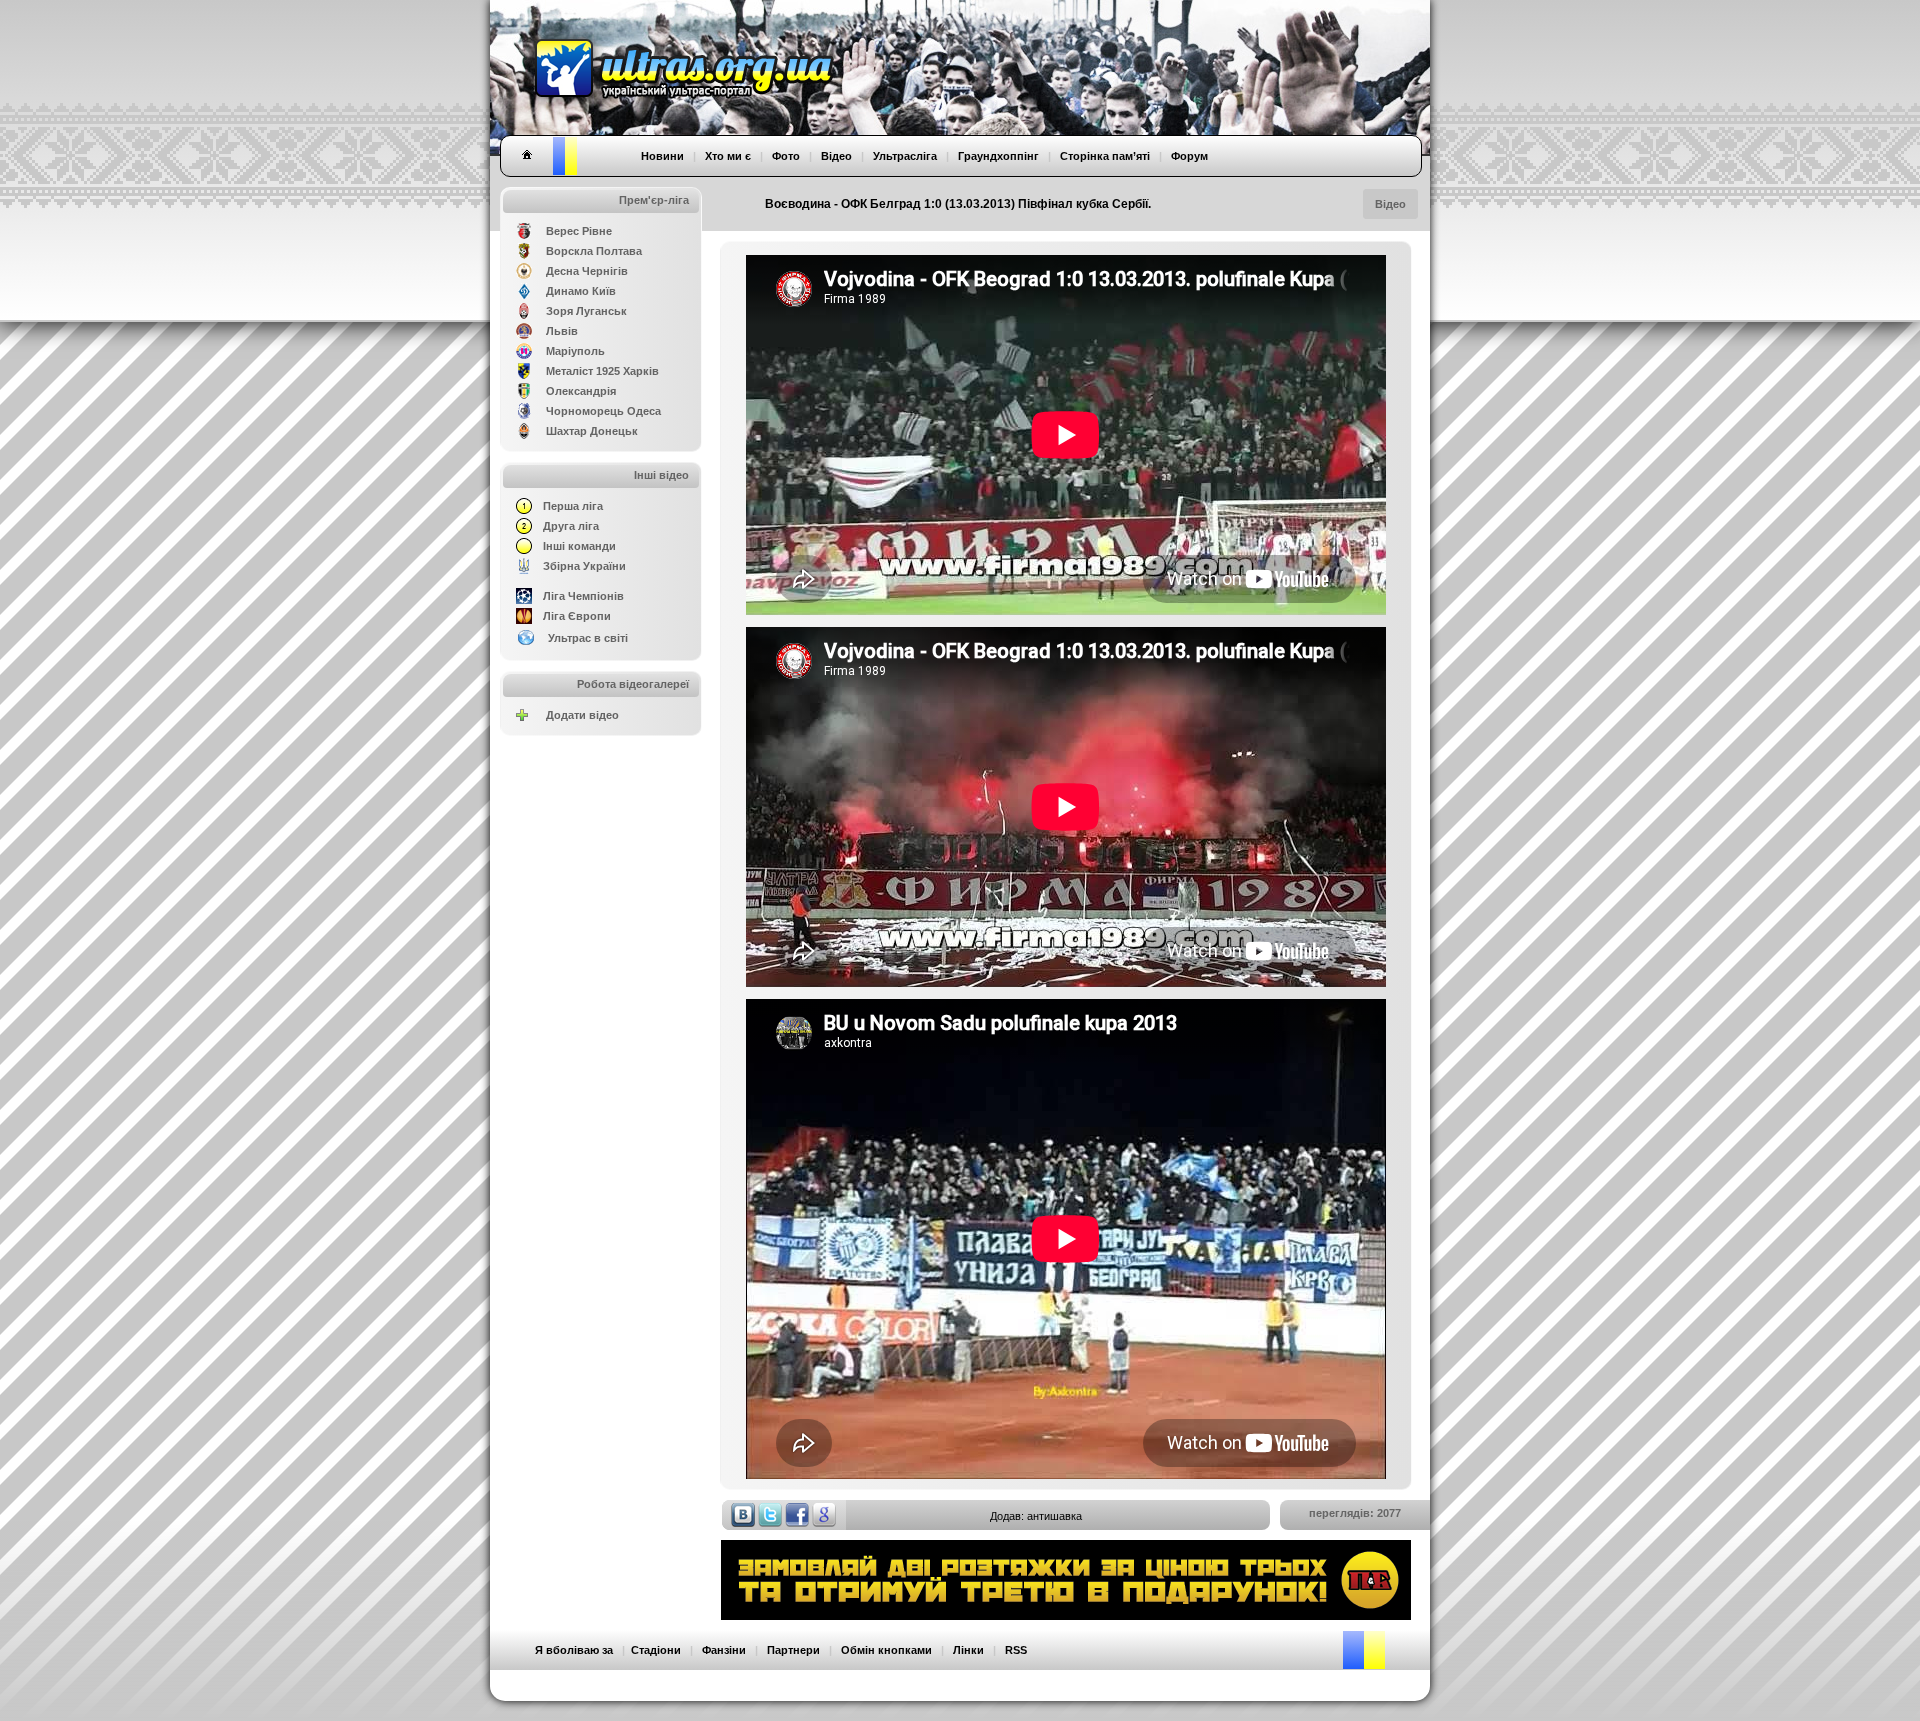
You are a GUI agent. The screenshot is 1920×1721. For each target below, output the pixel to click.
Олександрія (581, 391)
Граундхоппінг (998, 156)
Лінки (968, 1650)
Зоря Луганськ (586, 311)
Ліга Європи (577, 616)
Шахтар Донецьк (592, 431)
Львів (562, 331)
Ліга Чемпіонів (583, 596)
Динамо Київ (581, 291)
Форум (1189, 156)
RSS (1016, 1650)
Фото (786, 156)
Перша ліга (573, 506)
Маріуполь (575, 351)
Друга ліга (571, 526)
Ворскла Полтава (594, 251)
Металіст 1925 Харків (602, 371)
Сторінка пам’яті (1105, 156)
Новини (662, 156)
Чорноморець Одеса (603, 411)
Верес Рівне (579, 231)
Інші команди (579, 546)
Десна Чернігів (587, 271)
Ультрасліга (905, 156)
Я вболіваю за (574, 1650)
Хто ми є (728, 156)
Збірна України (584, 566)
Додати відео (582, 715)
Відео (1390, 204)
